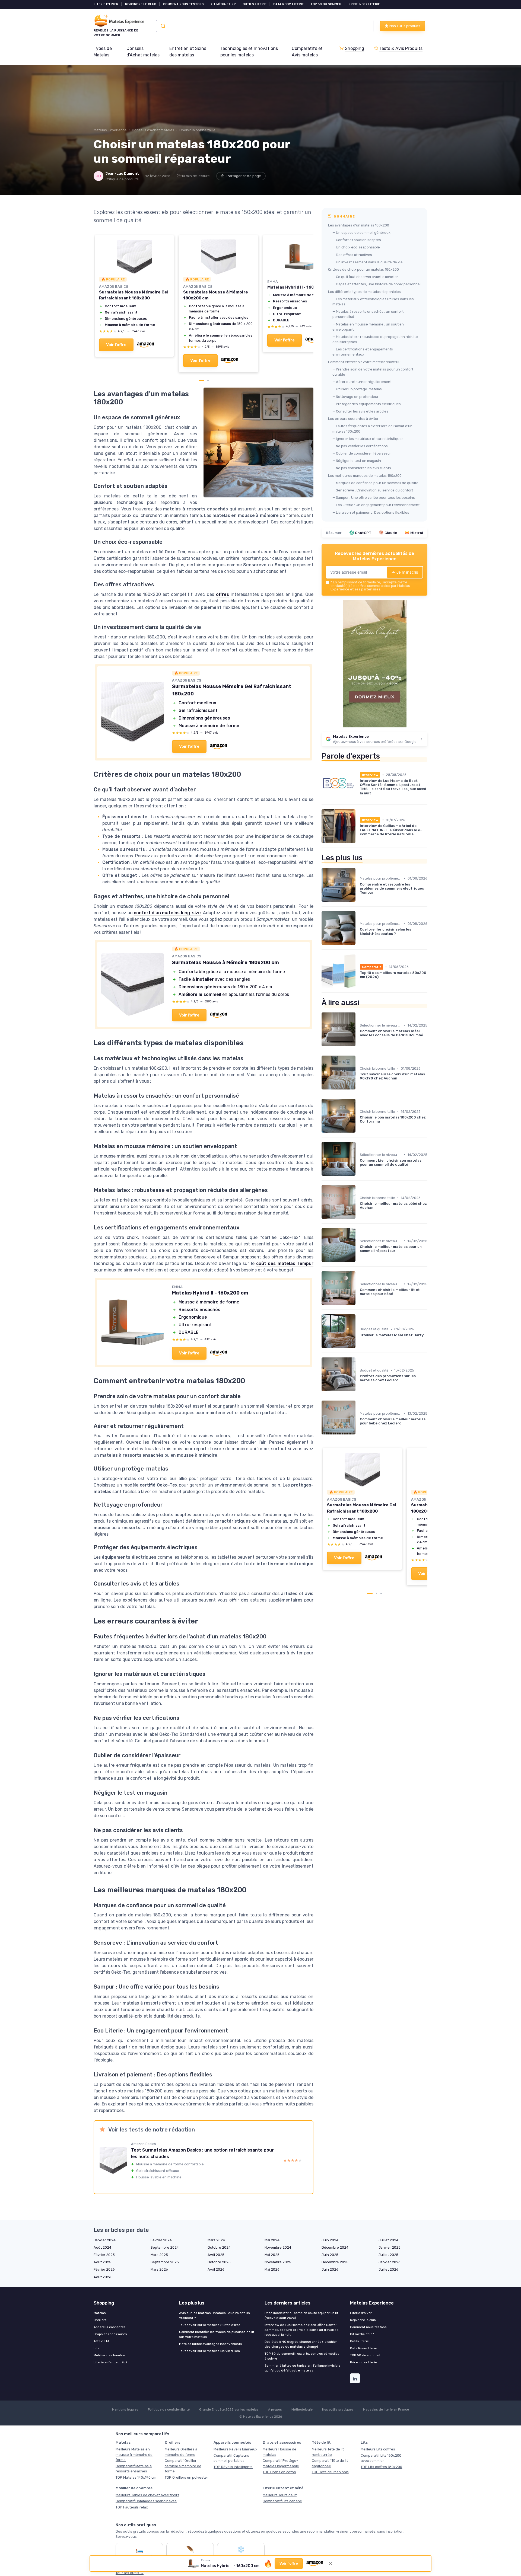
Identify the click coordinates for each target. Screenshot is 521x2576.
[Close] (359, 1148)
